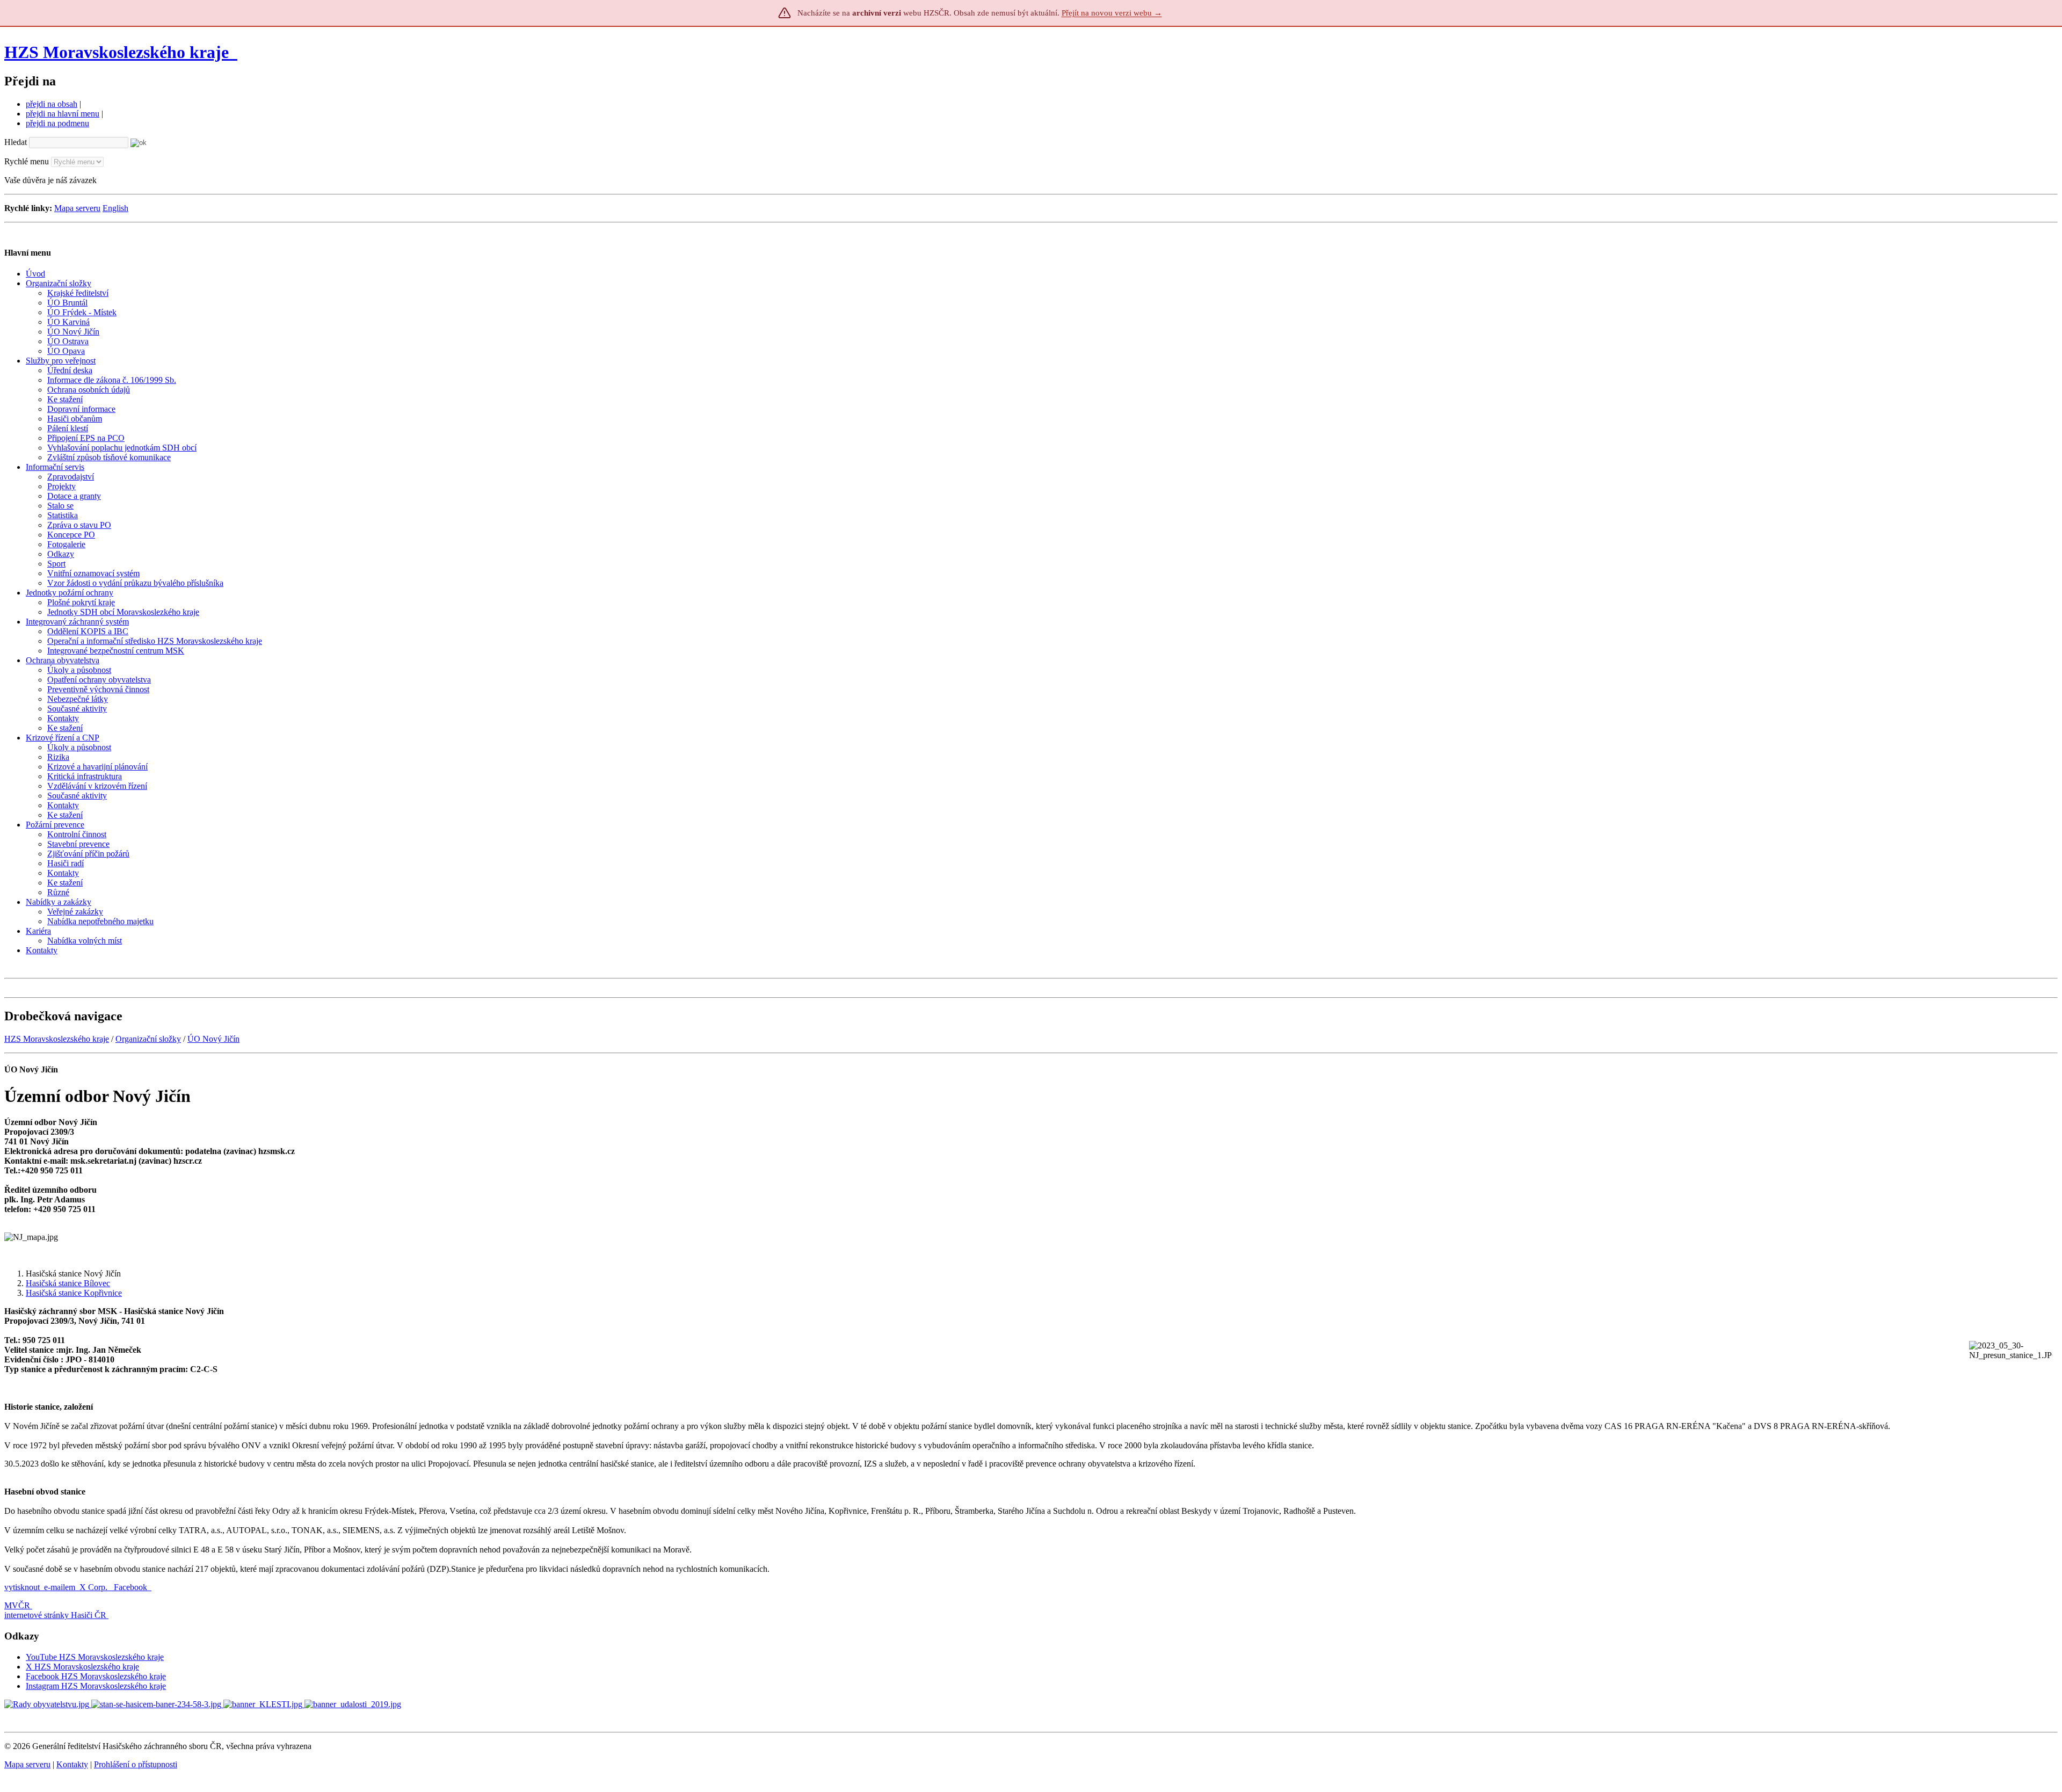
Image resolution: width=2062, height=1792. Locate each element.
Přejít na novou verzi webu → (1112, 13)
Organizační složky (148, 1039)
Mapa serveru (77, 208)
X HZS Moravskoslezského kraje (82, 1667)
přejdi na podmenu (57, 123)
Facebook (132, 1587)
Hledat (16, 142)
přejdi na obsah (52, 104)
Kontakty (72, 1764)
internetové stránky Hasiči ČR (55, 1615)
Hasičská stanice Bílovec (68, 1283)
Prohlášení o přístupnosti (136, 1764)
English (115, 208)
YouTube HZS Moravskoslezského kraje (95, 1657)
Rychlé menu (27, 161)
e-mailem (60, 1587)
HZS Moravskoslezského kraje (117, 52)
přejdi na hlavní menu (63, 114)
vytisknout (22, 1587)
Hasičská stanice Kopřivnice (74, 1293)
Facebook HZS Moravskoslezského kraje (96, 1676)
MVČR (17, 1605)
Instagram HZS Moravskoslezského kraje (96, 1686)
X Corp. (95, 1587)
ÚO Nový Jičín (213, 1039)
